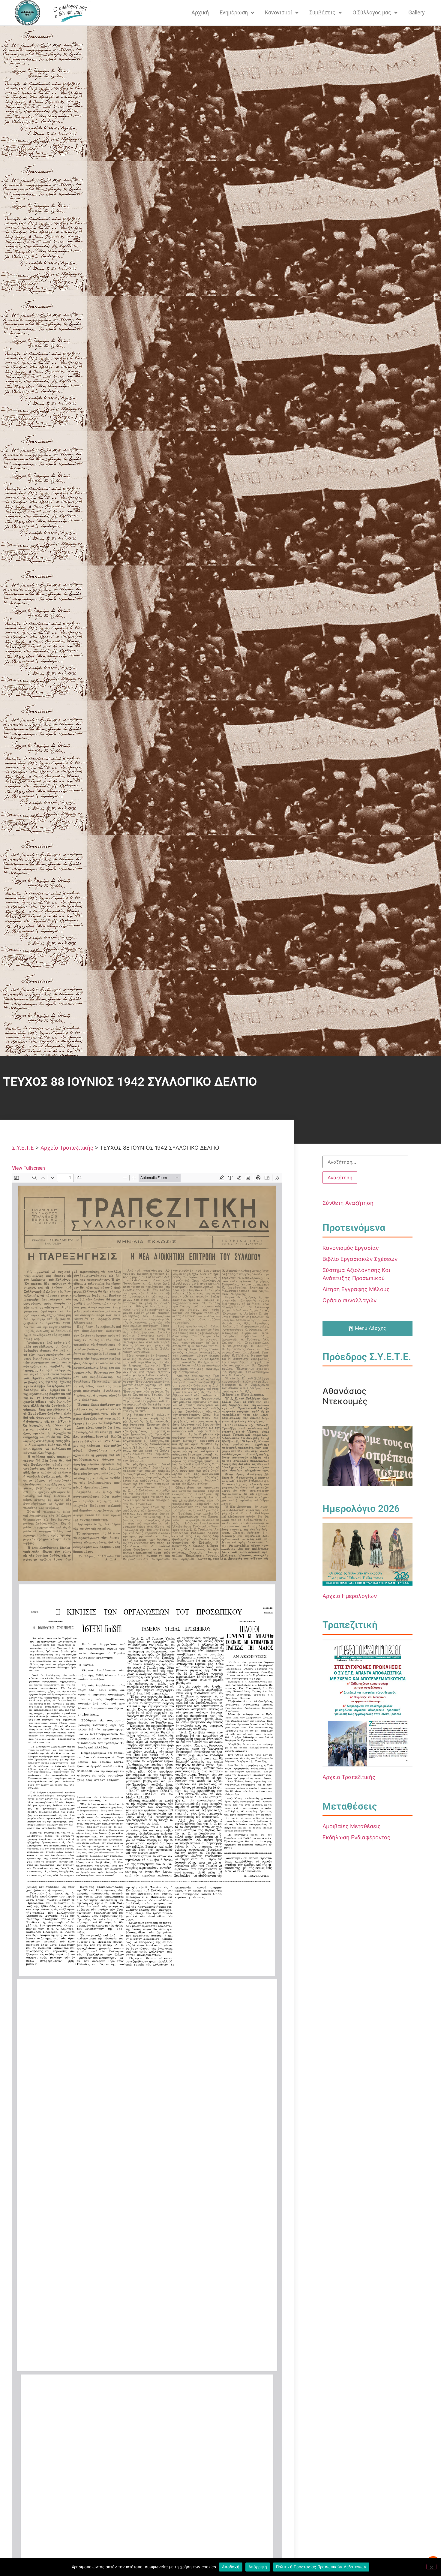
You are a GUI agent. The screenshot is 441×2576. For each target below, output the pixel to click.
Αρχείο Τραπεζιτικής (349, 1777)
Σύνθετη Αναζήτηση (348, 1203)
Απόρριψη (258, 2567)
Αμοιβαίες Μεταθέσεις (352, 1826)
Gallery (417, 12)
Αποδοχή (231, 2567)
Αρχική (200, 12)
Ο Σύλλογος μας (372, 12)
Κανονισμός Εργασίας (351, 1248)
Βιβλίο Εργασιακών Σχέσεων (360, 1259)
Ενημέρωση (234, 12)
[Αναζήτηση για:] (365, 1162)
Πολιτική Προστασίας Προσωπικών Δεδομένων (321, 2567)
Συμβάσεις (322, 12)
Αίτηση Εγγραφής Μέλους (356, 1289)
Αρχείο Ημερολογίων (350, 1596)
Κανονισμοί (279, 12)
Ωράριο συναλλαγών (349, 1300)
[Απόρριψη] (431, 2567)
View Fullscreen (28, 1168)
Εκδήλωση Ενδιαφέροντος (356, 1837)
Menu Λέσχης (370, 1328)
